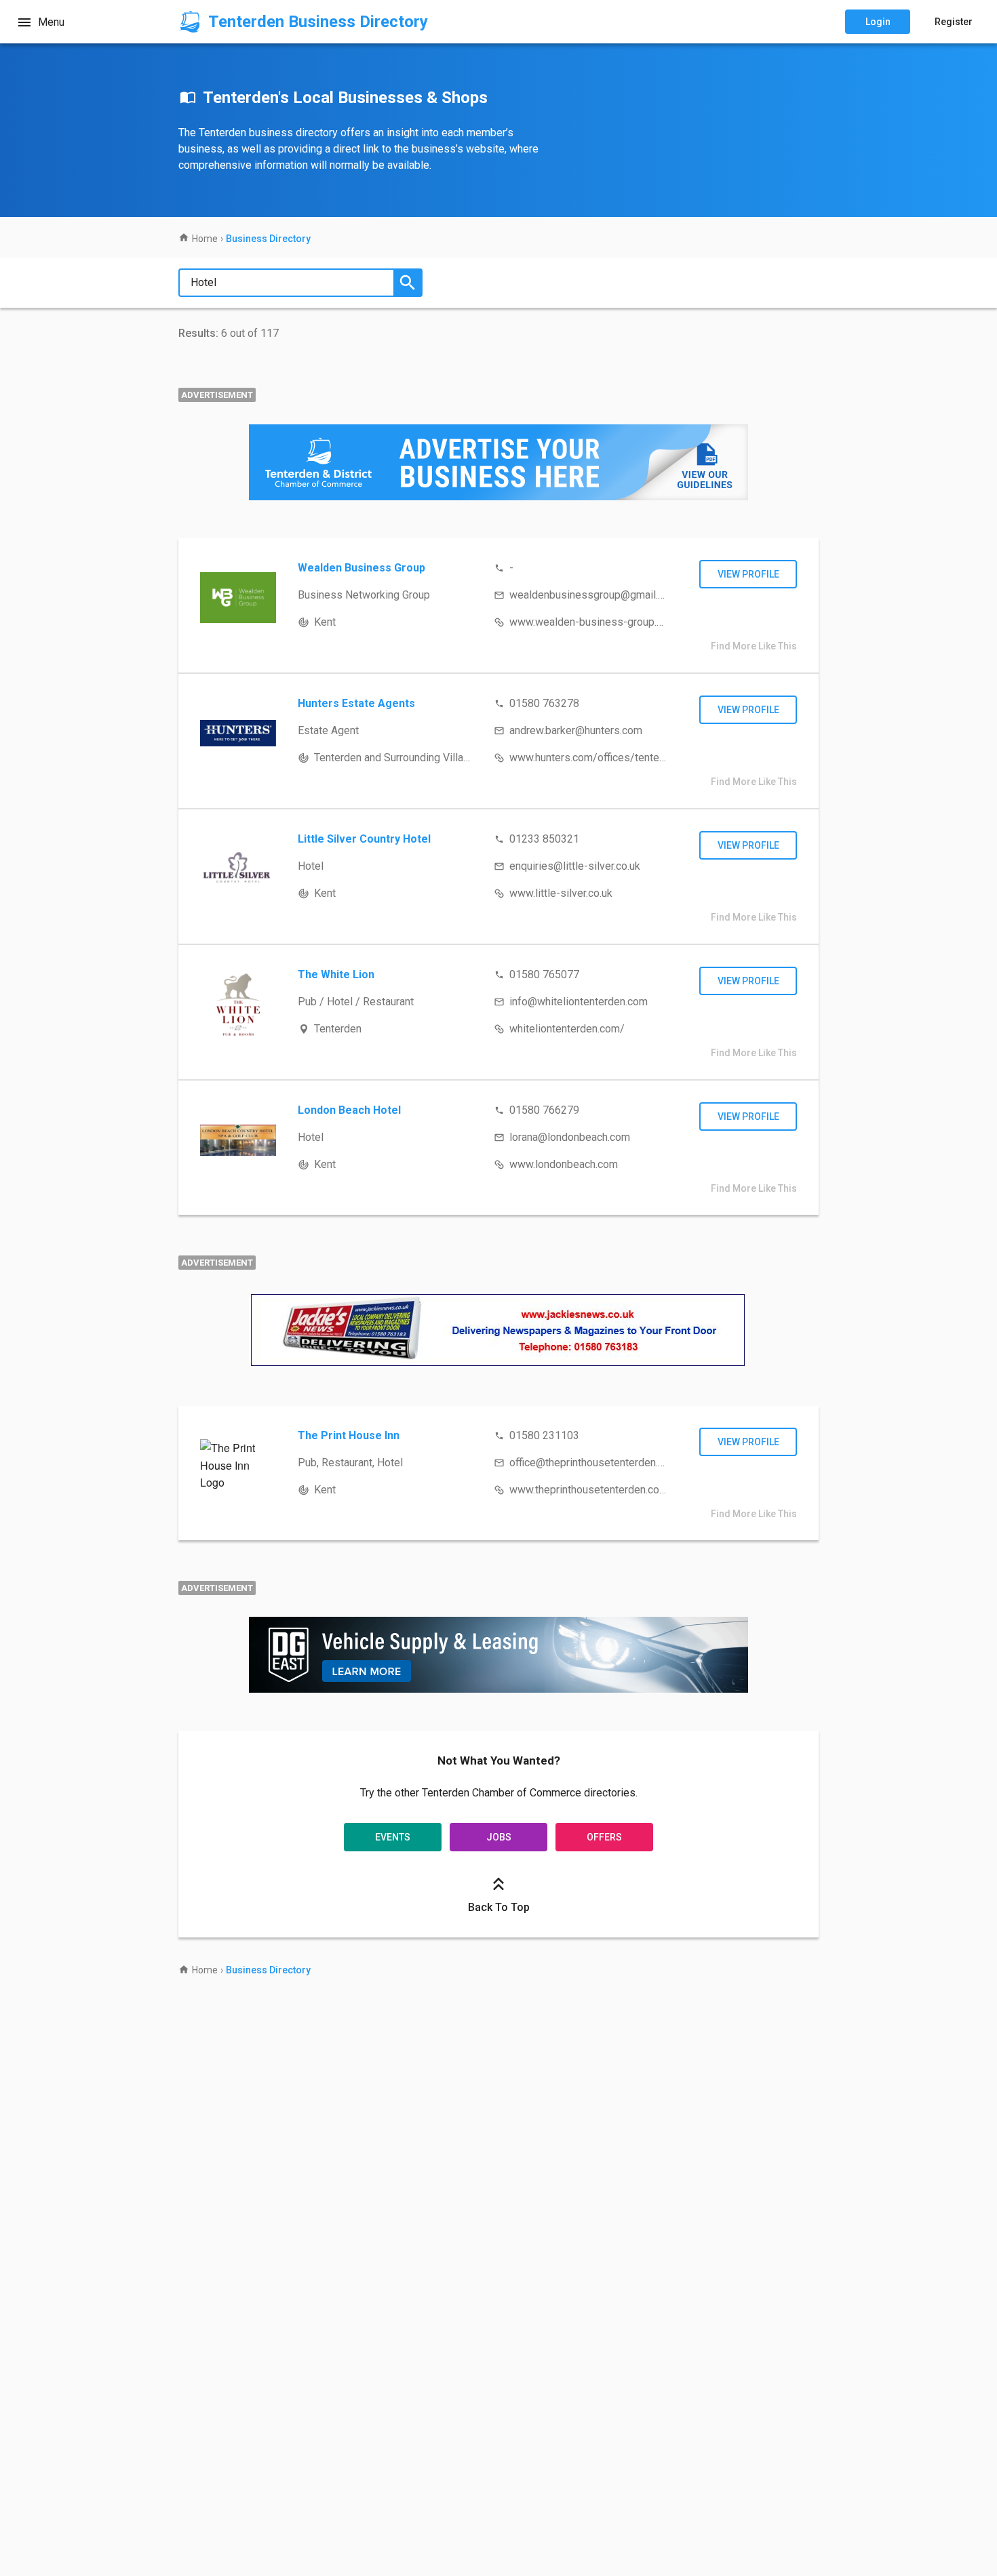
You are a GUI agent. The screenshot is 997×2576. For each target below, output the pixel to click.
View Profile (748, 574)
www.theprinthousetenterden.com (589, 1490)
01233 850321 (544, 839)
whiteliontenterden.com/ (567, 1029)
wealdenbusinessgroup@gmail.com (594, 595)
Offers (604, 1837)
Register (954, 22)
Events (393, 1837)
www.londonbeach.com (564, 1164)
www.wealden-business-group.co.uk (595, 622)
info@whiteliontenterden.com (579, 1002)
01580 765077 (544, 974)
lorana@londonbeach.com (570, 1137)
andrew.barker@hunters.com (576, 730)
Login (878, 22)
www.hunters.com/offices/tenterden (595, 758)
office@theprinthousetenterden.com (594, 1463)
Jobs (499, 1837)
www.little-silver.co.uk (561, 893)
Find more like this (754, 646)
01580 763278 (544, 703)
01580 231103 (544, 1435)
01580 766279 (544, 1110)
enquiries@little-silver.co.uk (575, 866)
